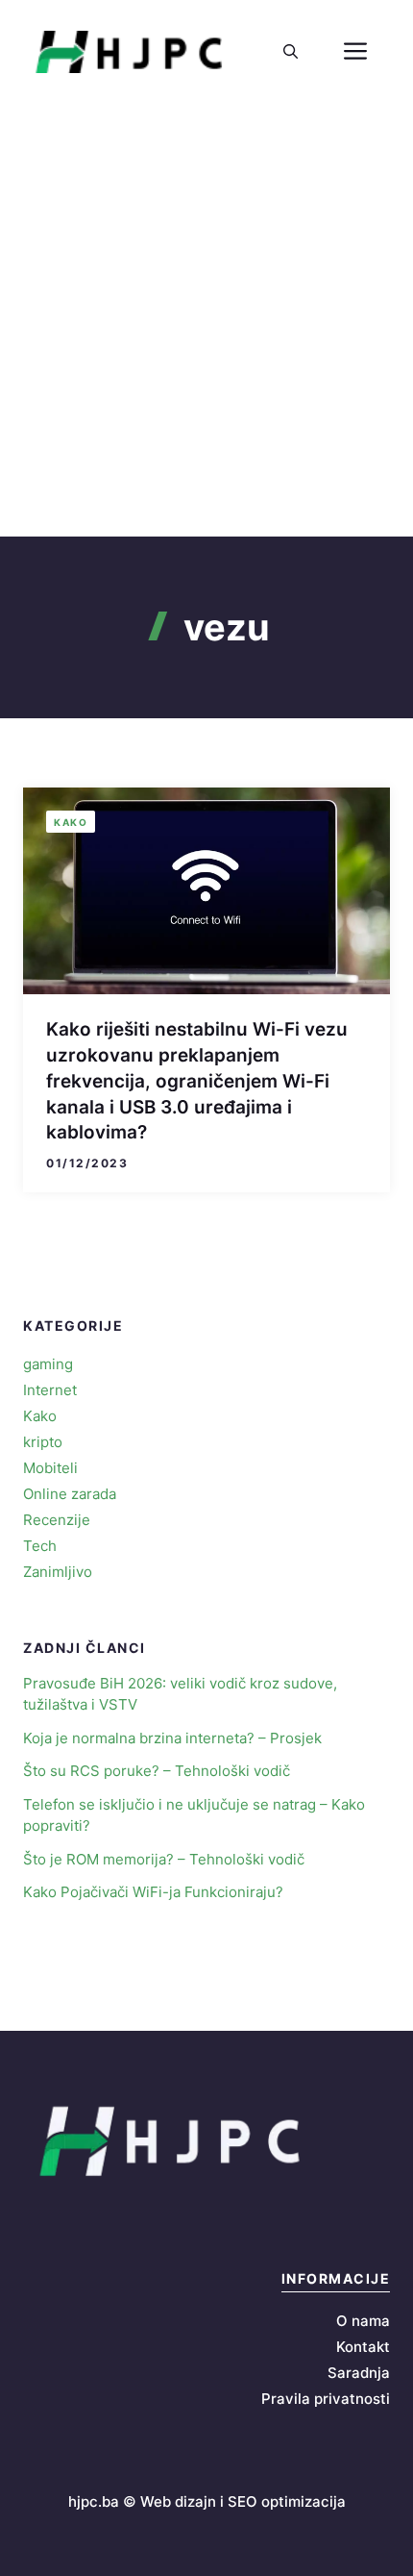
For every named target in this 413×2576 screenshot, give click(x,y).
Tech (40, 1546)
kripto (43, 1442)
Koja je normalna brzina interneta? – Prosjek (172, 1738)
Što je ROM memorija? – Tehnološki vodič (164, 1859)
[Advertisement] (206, 320)
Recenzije (57, 1520)
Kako (71, 822)
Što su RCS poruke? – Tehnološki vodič (157, 1771)
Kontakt (363, 2347)
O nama (363, 2321)
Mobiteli (50, 1468)
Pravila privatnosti (326, 2399)
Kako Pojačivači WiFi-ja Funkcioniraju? (153, 1892)
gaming (48, 1364)
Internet (50, 1390)
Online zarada (70, 1494)
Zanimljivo (58, 1572)
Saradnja (359, 2373)
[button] (291, 52)
